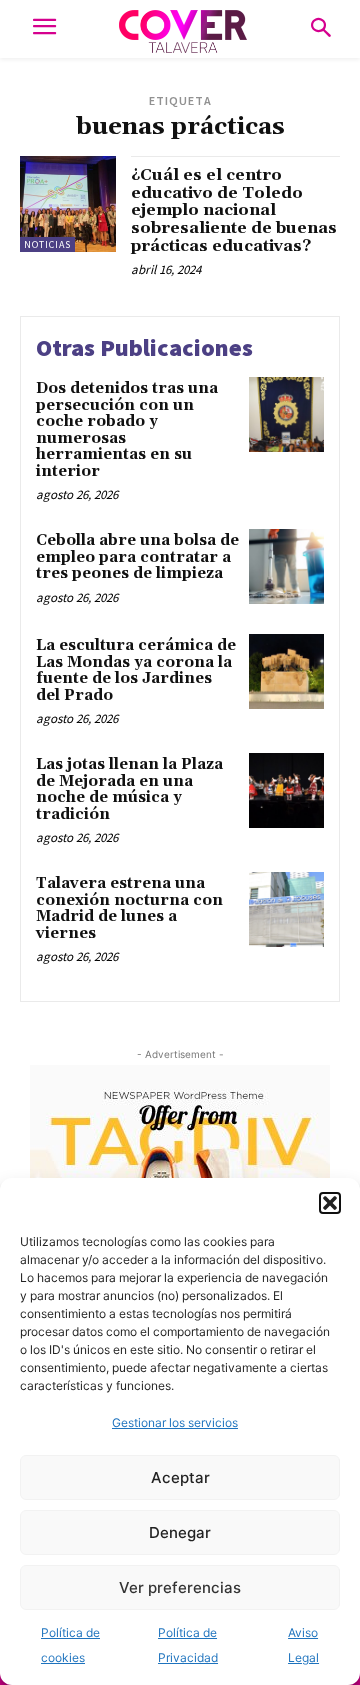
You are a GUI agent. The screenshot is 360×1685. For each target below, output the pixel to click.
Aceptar (180, 1477)
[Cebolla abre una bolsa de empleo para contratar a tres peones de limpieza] (286, 566)
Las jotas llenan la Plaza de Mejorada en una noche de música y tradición (129, 789)
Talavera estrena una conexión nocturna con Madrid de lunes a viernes (129, 908)
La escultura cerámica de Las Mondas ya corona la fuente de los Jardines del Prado (136, 670)
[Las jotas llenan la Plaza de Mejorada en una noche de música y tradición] (286, 790)
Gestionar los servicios (175, 1422)
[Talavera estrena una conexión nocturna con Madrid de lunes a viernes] (286, 909)
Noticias (47, 244)
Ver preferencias (180, 1587)
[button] (330, 1203)
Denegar (180, 1532)
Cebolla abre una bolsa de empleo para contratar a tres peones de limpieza (137, 557)
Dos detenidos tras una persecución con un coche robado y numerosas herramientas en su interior (127, 430)
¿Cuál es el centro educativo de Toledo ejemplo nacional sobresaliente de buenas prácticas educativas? (234, 210)
